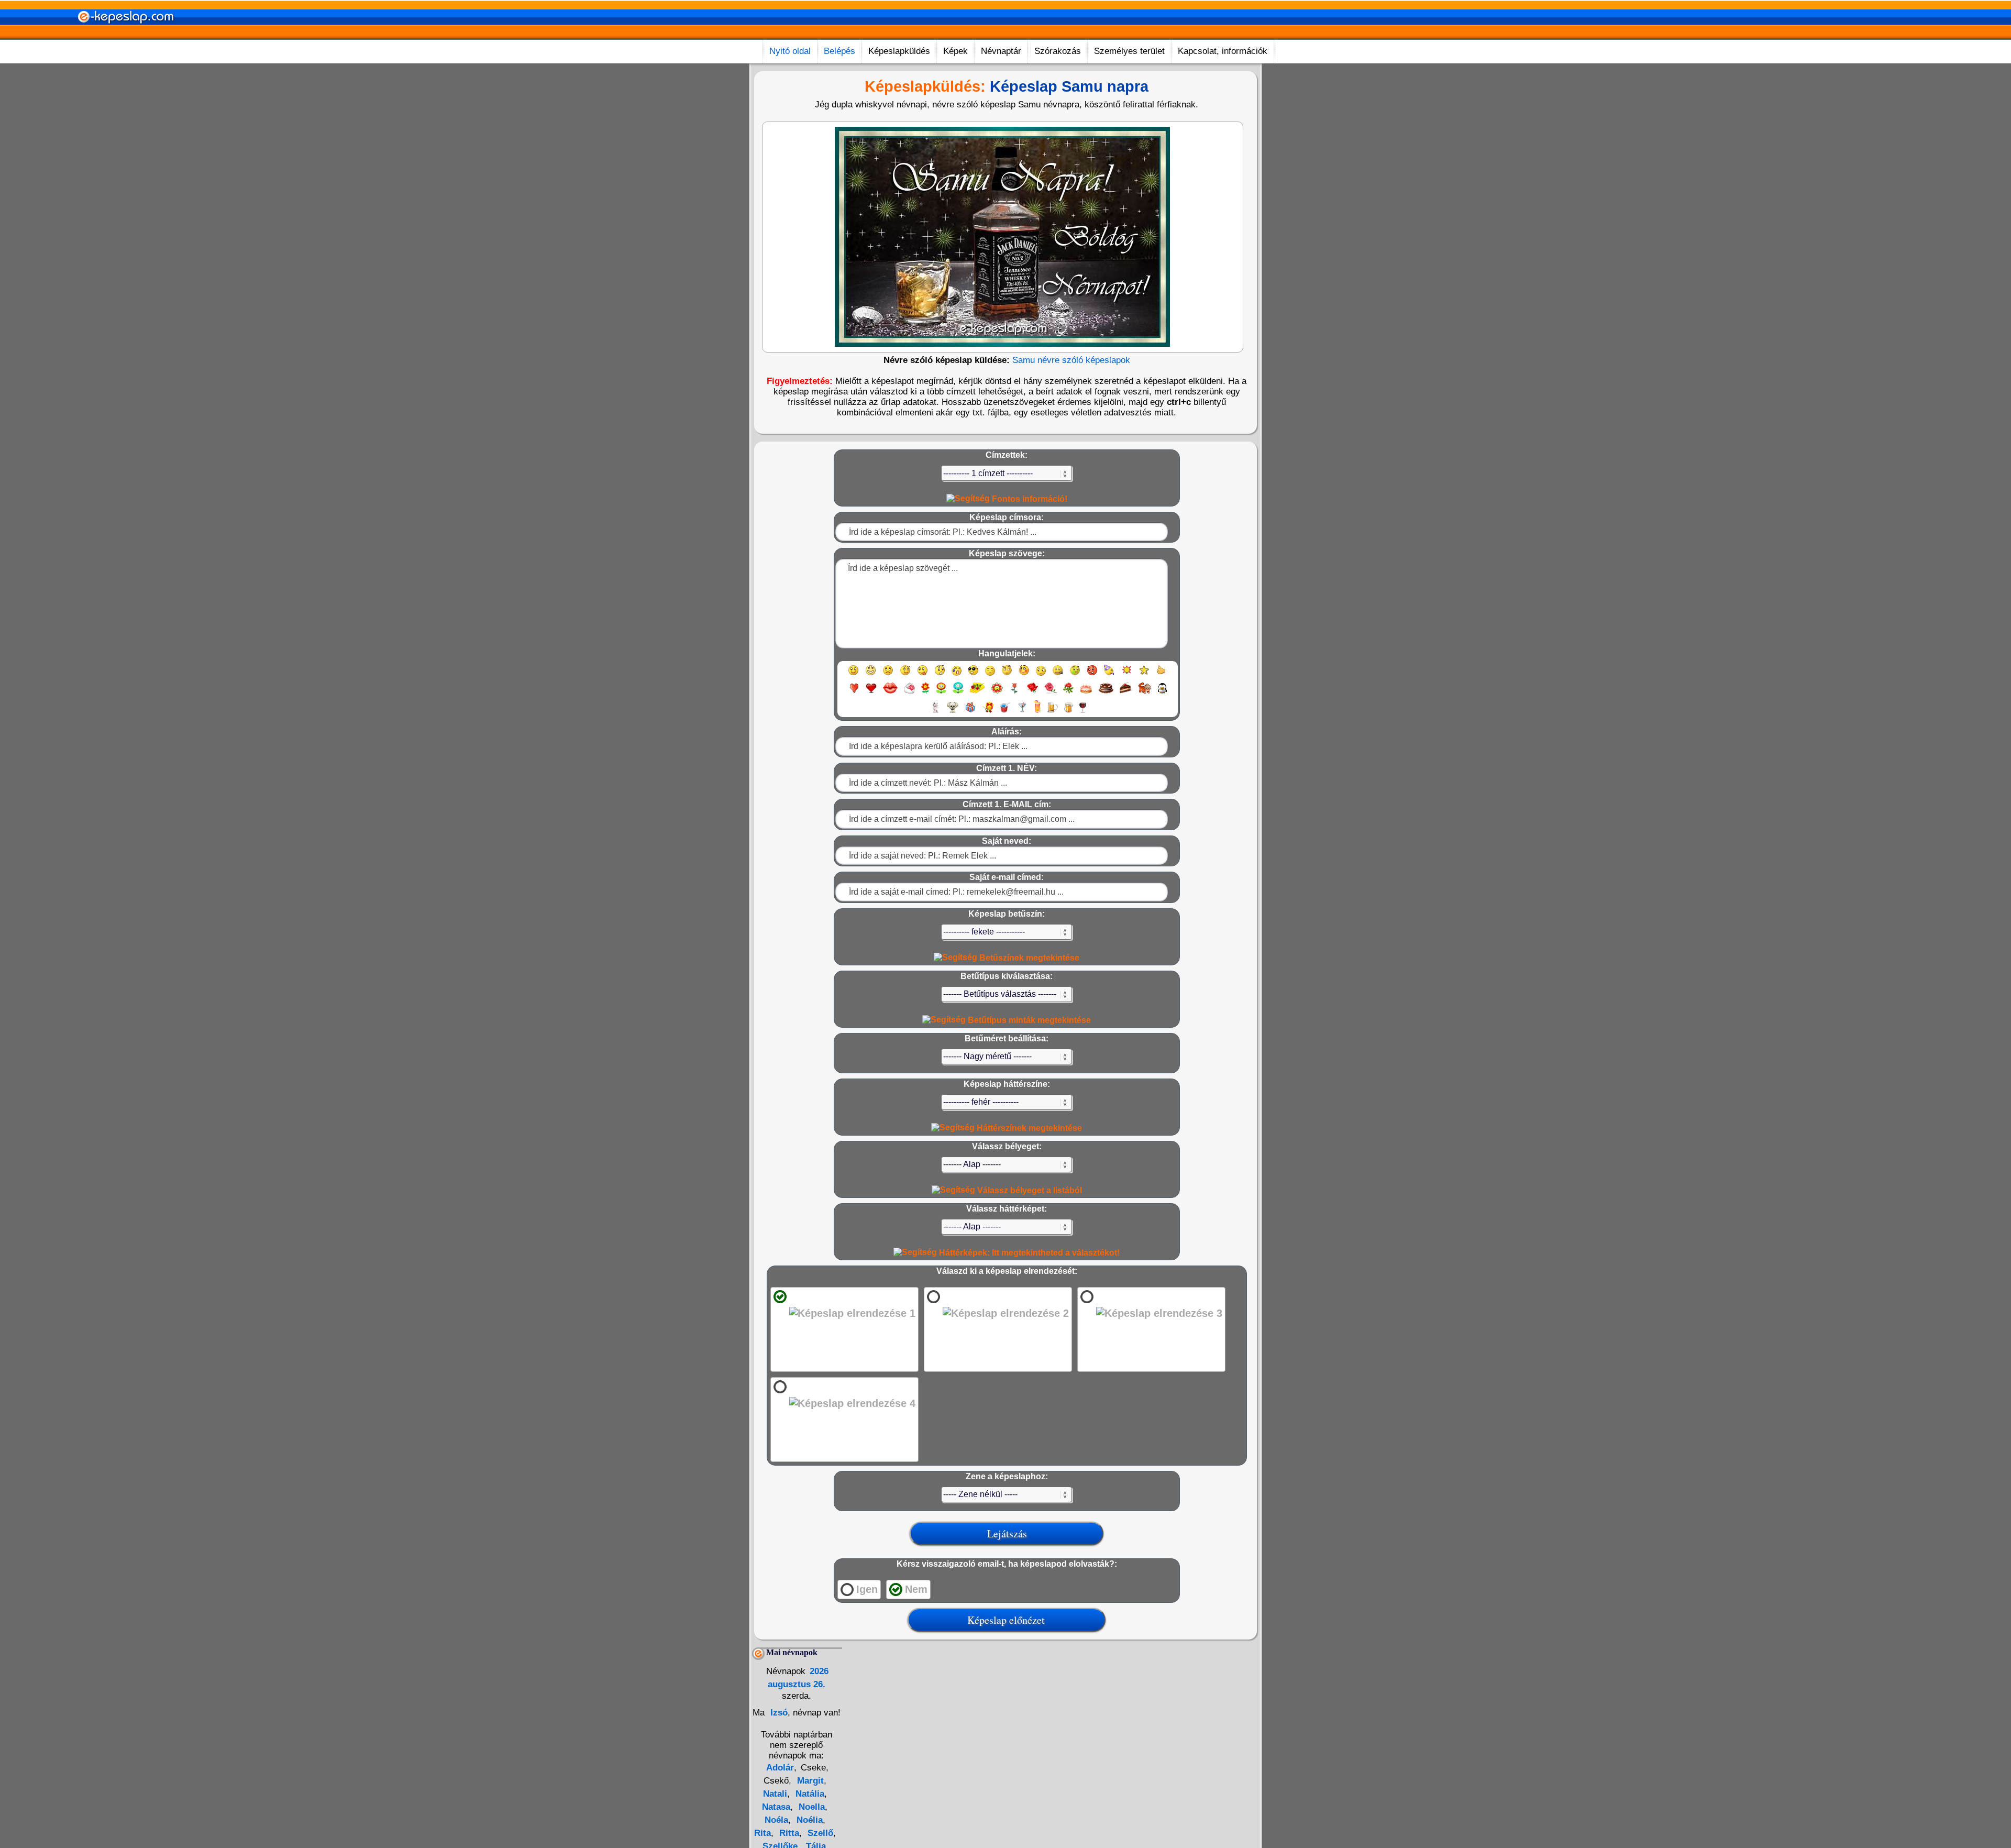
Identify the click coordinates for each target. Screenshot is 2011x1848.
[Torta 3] (1126, 693)
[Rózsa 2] (1051, 693)
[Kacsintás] (905, 675)
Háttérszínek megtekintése (1028, 1128)
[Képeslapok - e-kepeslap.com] (126, 36)
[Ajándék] (970, 712)
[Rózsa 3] (1068, 693)
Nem (916, 1589)
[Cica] (935, 712)
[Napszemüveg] (973, 675)
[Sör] (1053, 712)
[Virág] (925, 693)
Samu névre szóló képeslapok (1071, 360)
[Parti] (1109, 675)
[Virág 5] (997, 693)
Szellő (819, 1833)
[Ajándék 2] (988, 712)
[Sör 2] (1069, 712)
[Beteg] (1075, 675)
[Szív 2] (871, 693)
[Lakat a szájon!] (1058, 675)
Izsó (778, 1713)
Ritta (788, 1833)
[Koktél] (1022, 712)
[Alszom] (990, 675)
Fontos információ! (1029, 499)
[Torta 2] (1106, 693)
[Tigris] (1145, 693)
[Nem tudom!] (1041, 675)
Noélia (808, 1820)
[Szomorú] (888, 675)
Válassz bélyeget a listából (1029, 1190)
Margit (809, 1781)
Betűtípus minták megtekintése (1028, 1020)
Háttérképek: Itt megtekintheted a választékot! (1028, 1253)
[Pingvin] (1162, 693)
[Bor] (1083, 712)
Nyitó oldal (790, 51)
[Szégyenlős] (1024, 675)
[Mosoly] (853, 675)
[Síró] (957, 675)
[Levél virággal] (909, 693)
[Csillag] (1144, 675)
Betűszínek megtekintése (1028, 958)
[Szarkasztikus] (1007, 675)
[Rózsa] (1032, 693)
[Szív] (854, 693)
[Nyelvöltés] (922, 675)
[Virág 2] (941, 693)
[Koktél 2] (1037, 712)
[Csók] (890, 693)
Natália (809, 1794)
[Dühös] (1092, 675)
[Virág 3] (958, 693)
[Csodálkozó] (940, 675)
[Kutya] (953, 712)
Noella (810, 1807)
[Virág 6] (1015, 693)
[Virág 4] (977, 693)
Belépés (839, 51)
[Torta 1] (1086, 693)
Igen (867, 1589)
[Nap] (1127, 675)
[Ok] (1161, 675)
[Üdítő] (1005, 712)
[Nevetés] (871, 675)
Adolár (780, 1768)
